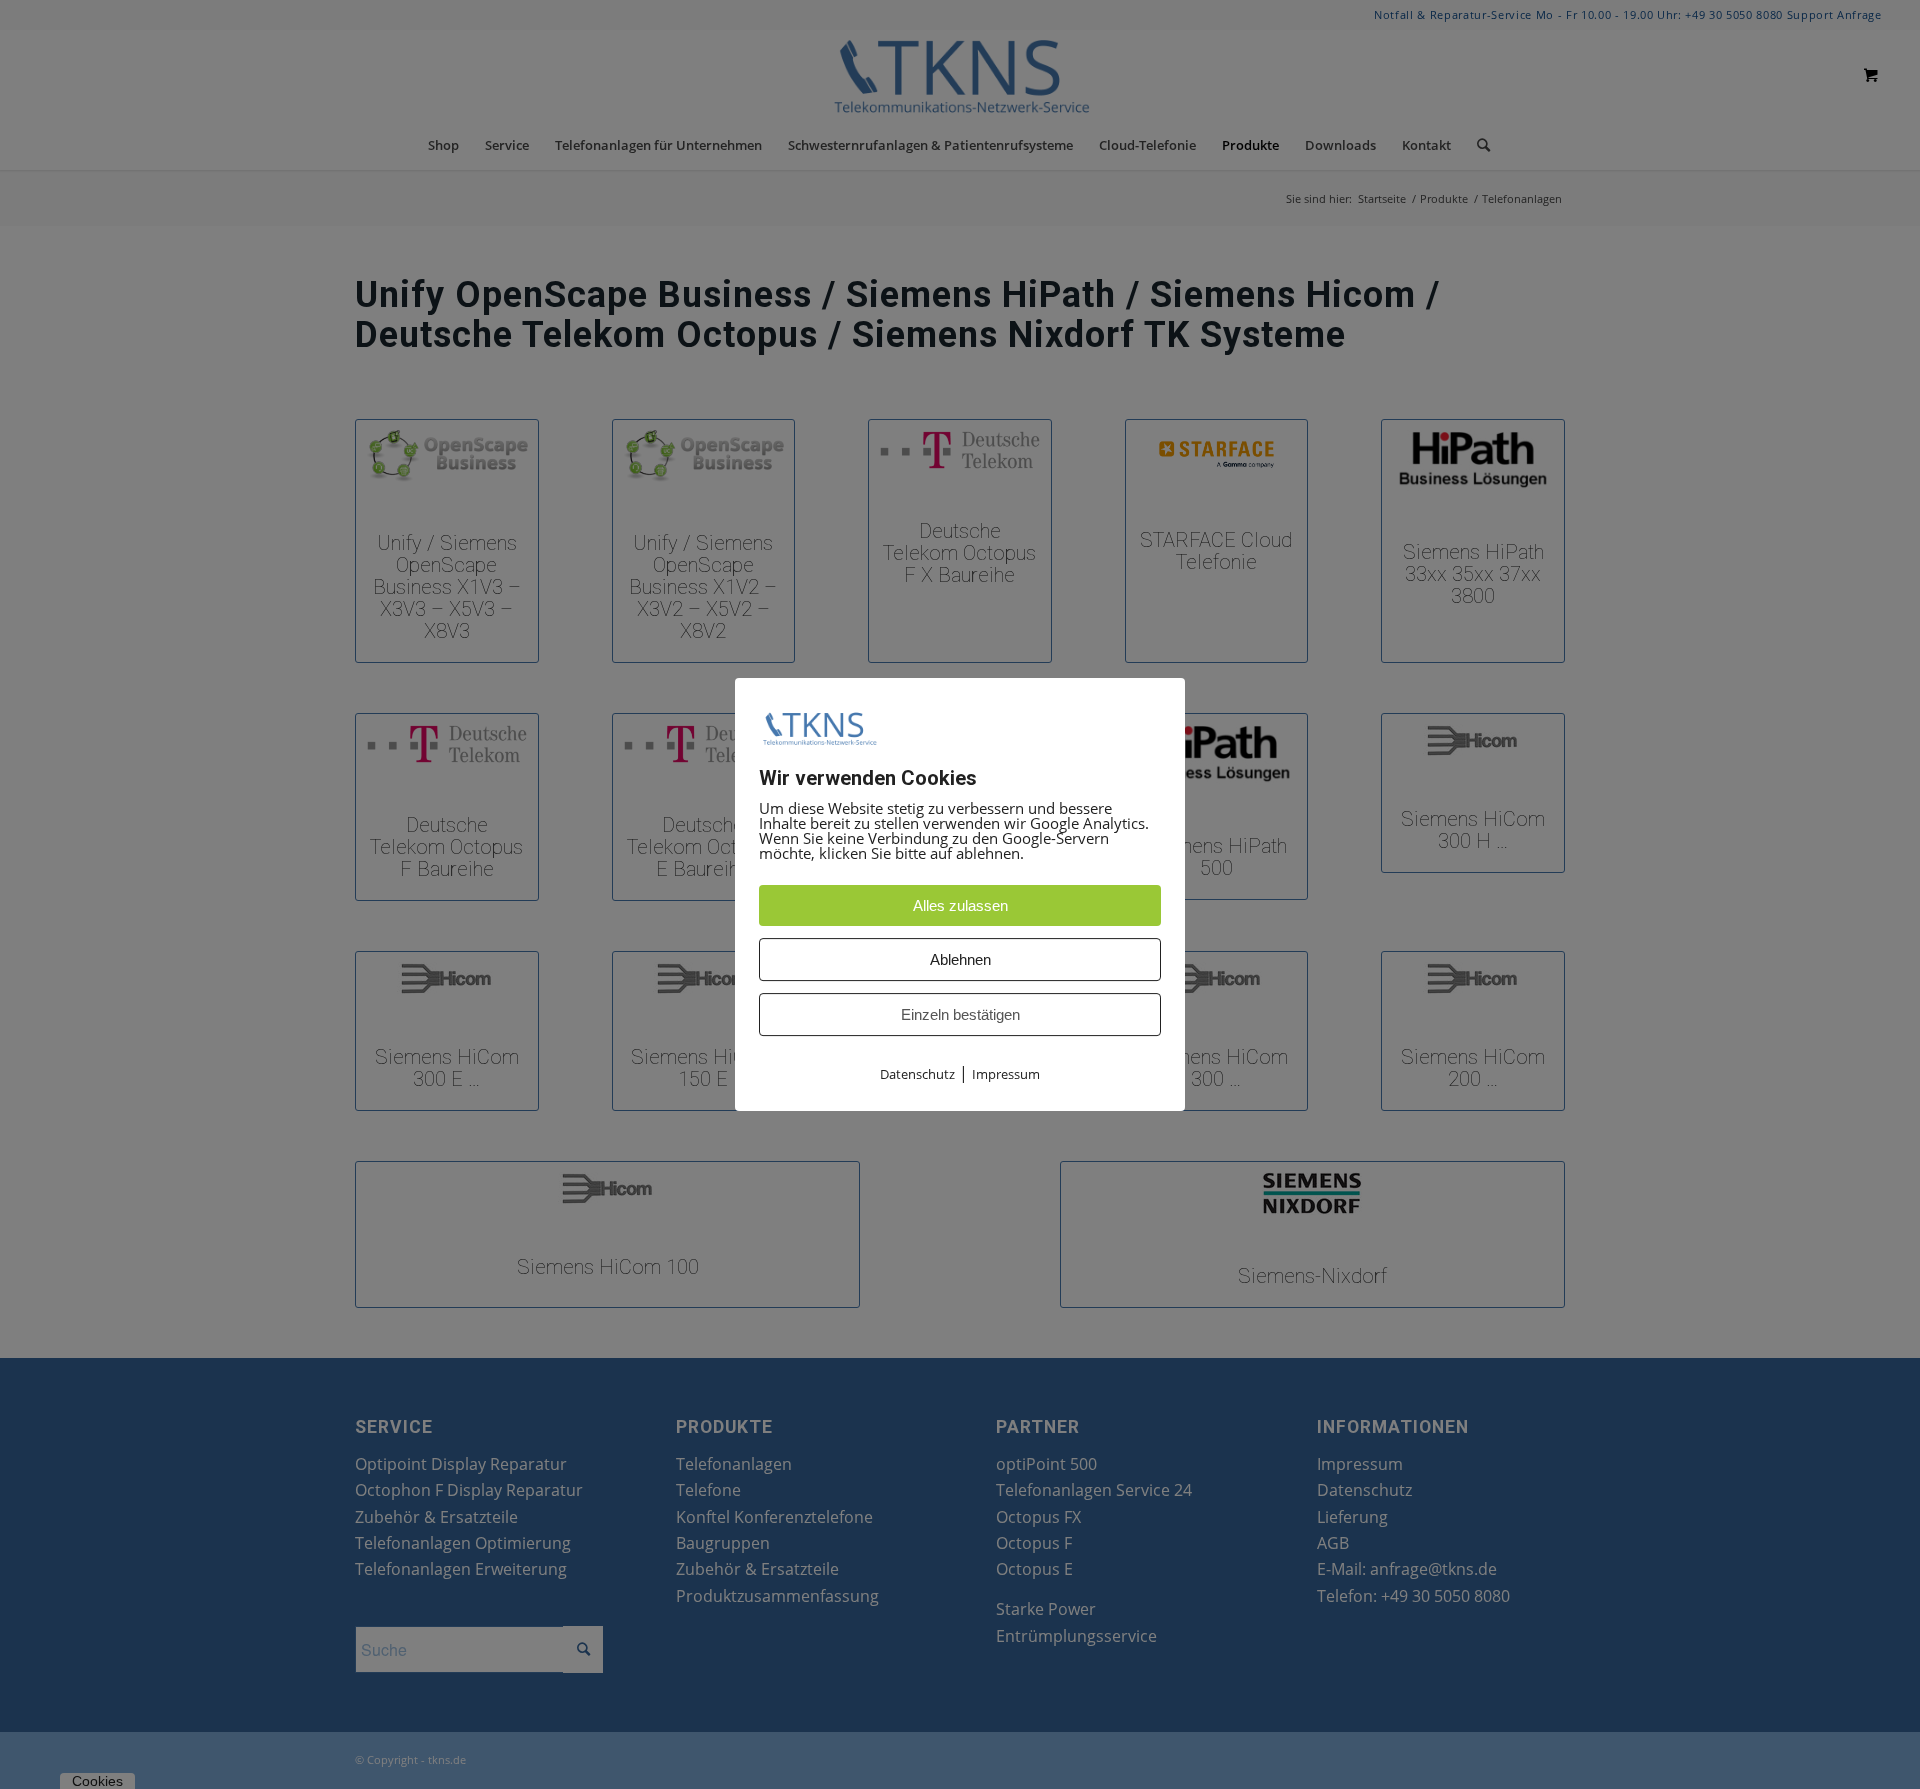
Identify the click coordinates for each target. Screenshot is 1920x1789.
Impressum (1006, 1074)
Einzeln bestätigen (960, 1014)
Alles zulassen (960, 905)
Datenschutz (917, 1074)
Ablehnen (960, 959)
